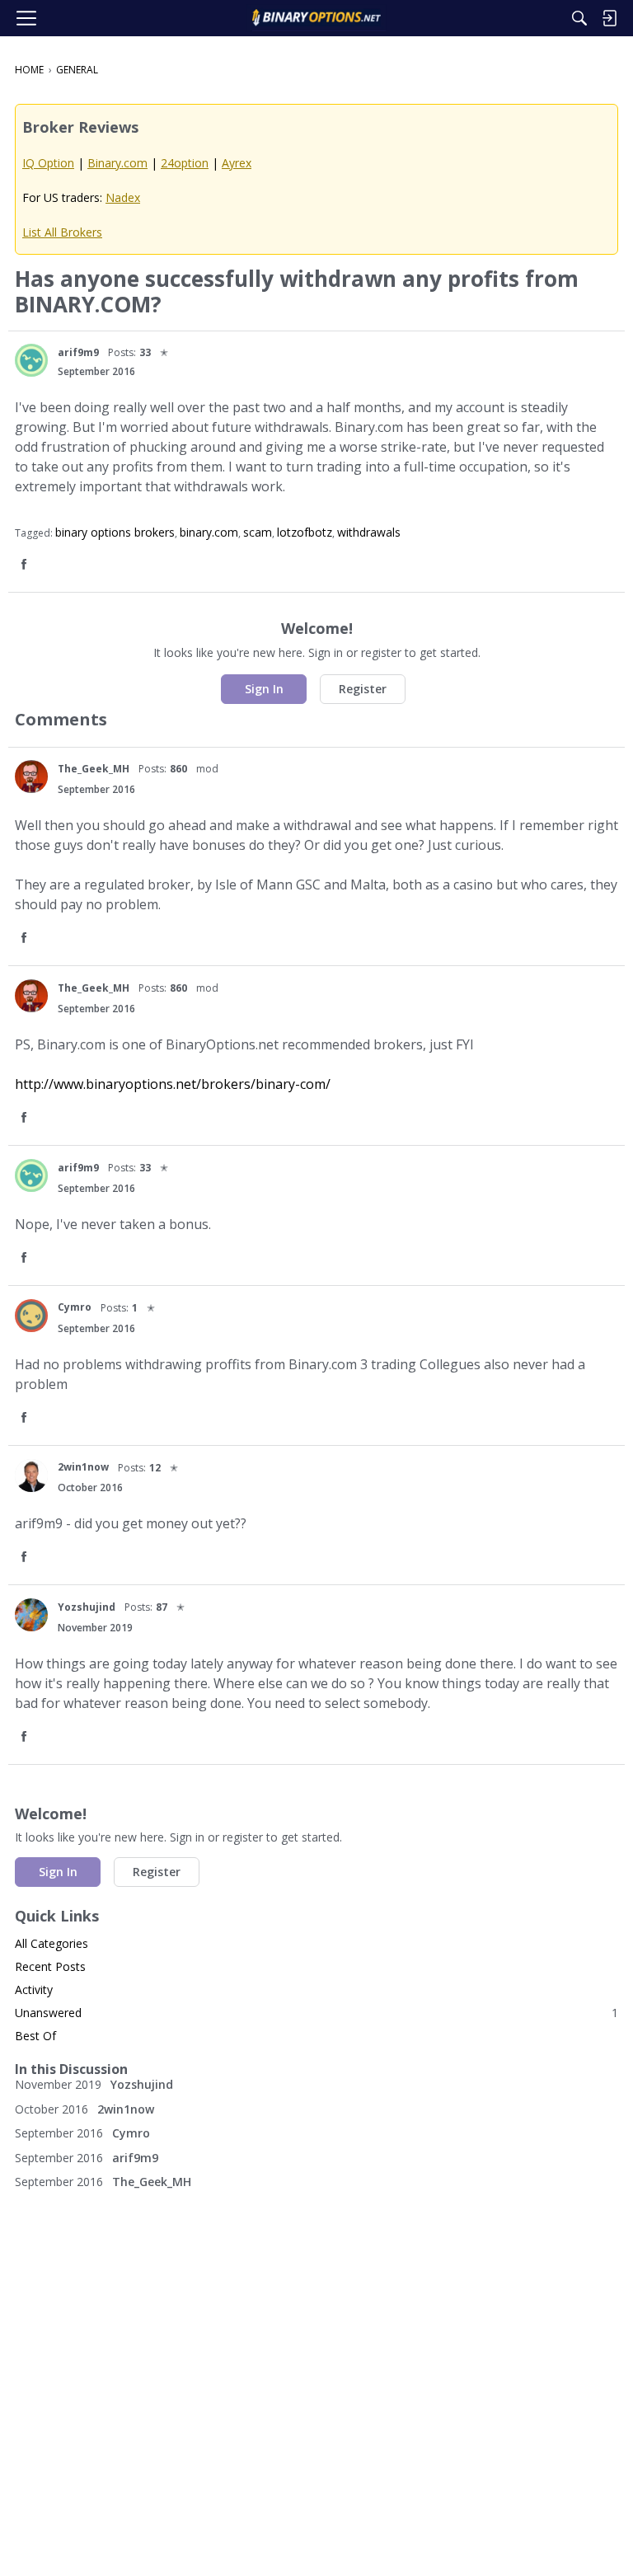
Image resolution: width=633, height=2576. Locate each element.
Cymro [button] (75, 1307)
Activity (34, 1989)
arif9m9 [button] (78, 352)
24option (185, 163)
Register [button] (363, 689)
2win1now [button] (83, 1467)
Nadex (123, 197)
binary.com (209, 532)
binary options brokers (115, 532)
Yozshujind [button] (87, 1607)
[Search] (579, 18)
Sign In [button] (264, 689)
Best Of (35, 2036)
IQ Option (48, 163)
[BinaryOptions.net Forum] (316, 18)
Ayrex (237, 163)
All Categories (52, 1943)
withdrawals (369, 532)
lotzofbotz (305, 532)
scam (258, 532)
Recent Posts (50, 1966)
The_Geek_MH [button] (94, 769)
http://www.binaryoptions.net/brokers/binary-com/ (173, 1084)
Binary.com (117, 163)
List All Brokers (62, 232)
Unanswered (316, 2013)
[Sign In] (609, 18)
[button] (31, 360)
